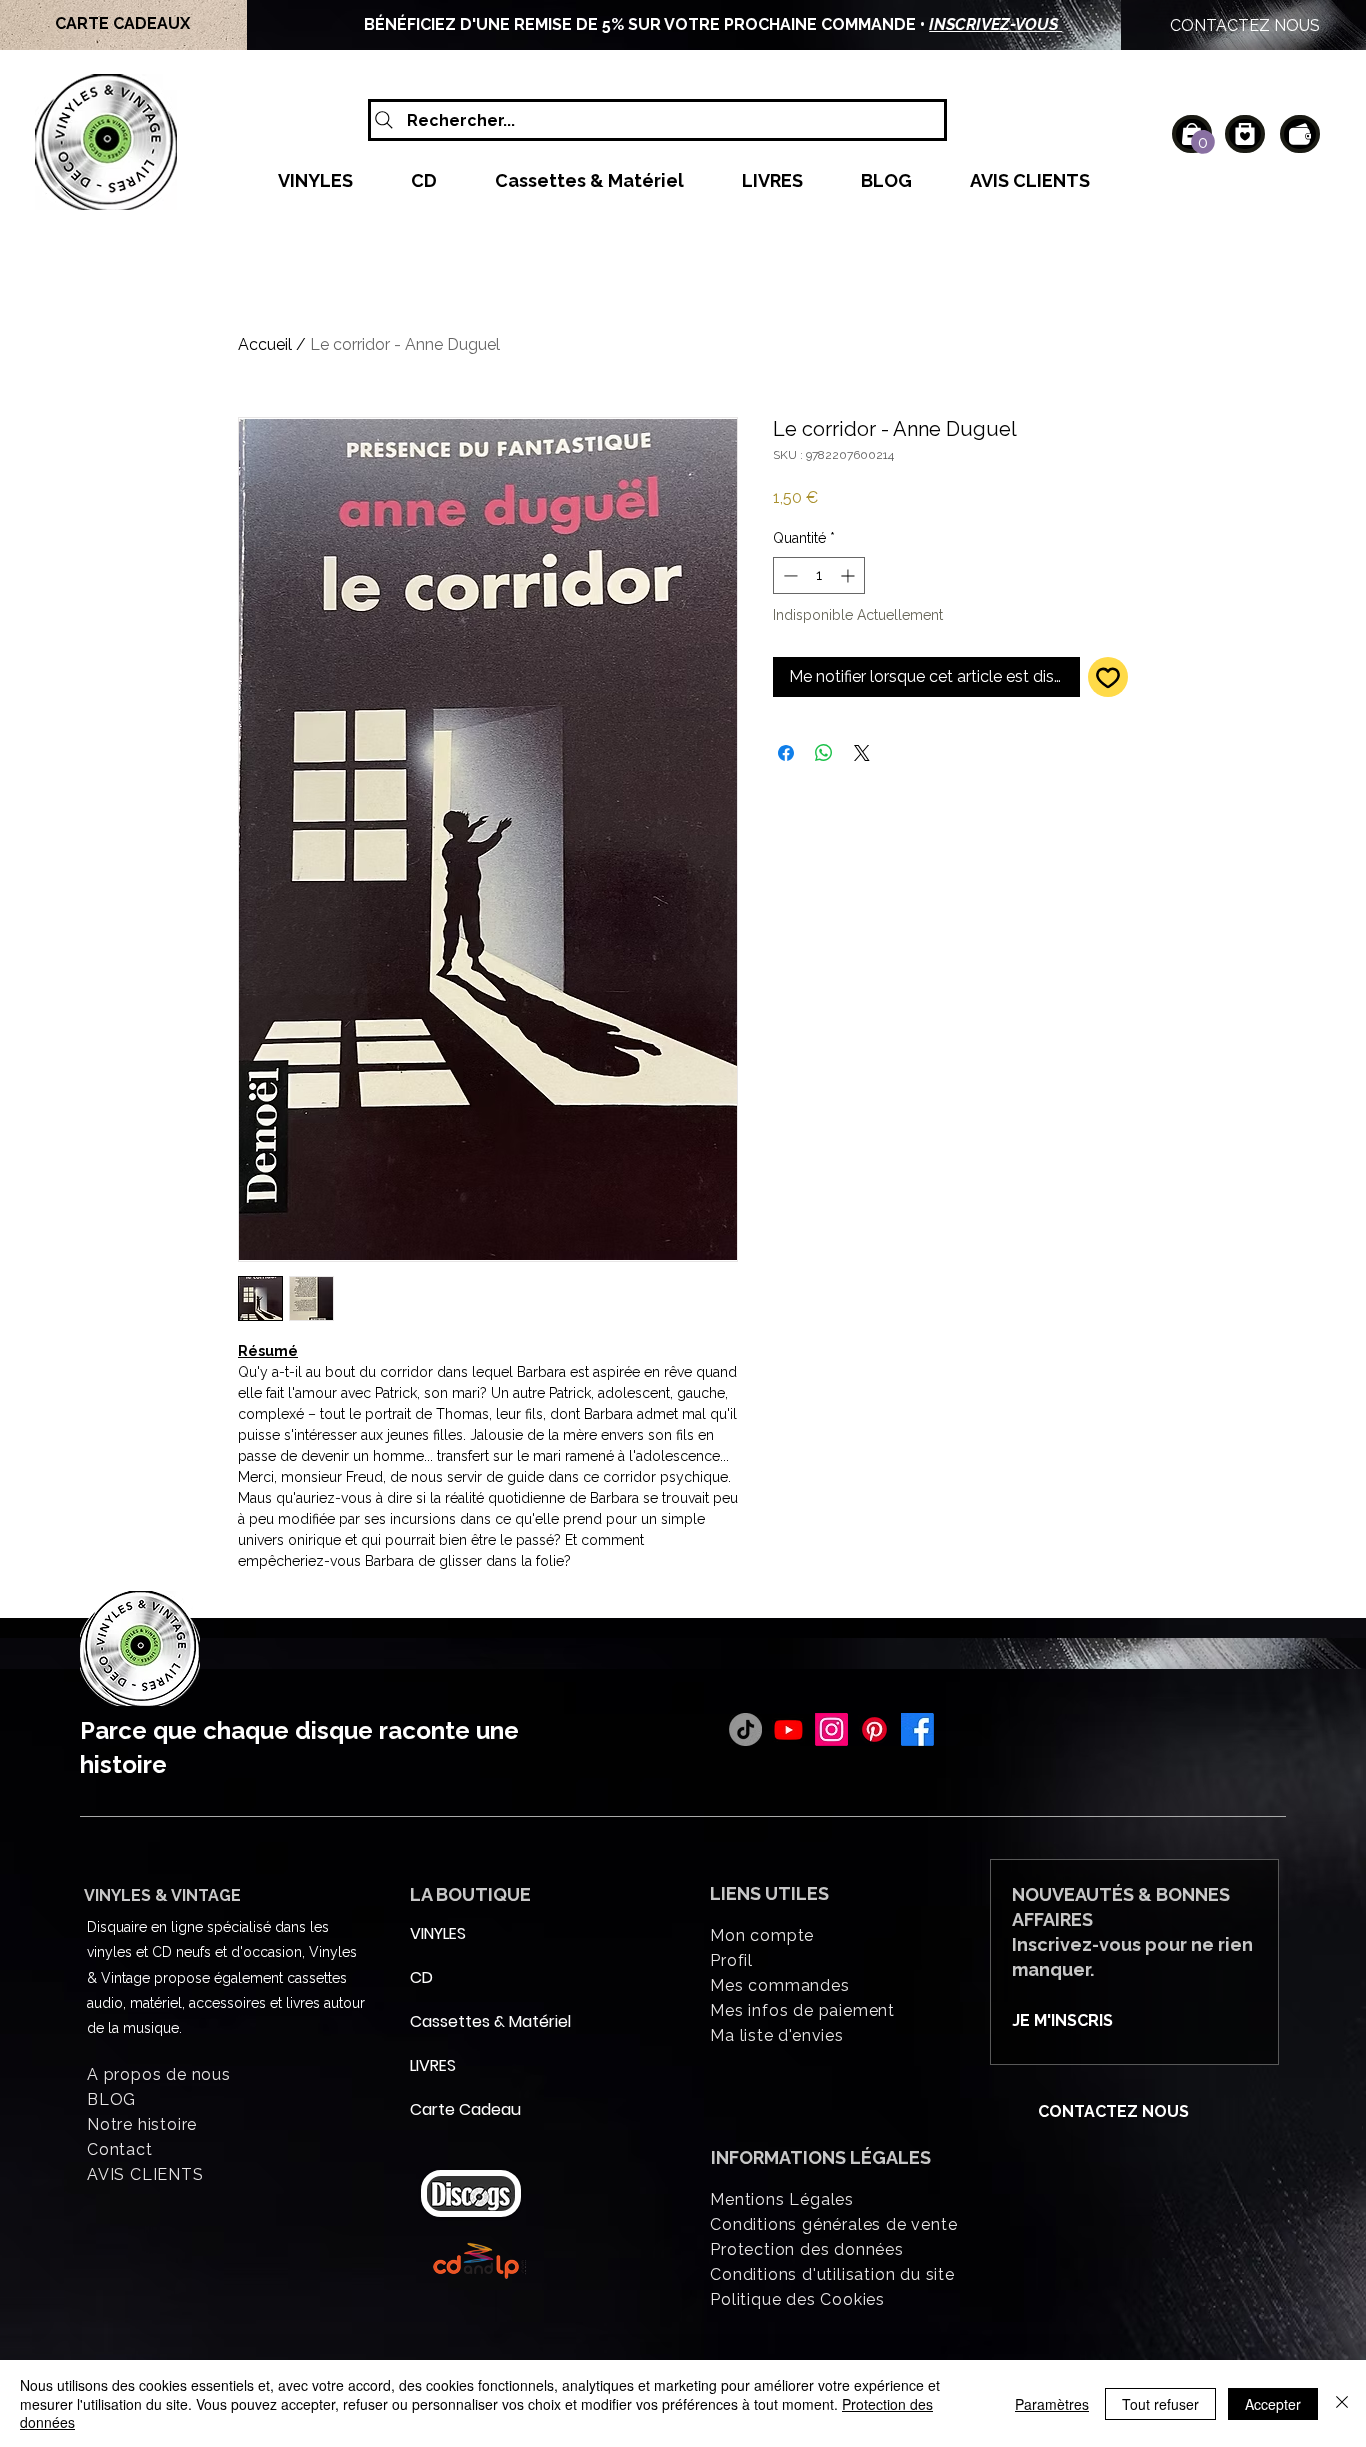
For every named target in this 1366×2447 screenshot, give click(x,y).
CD (421, 1977)
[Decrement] (788, 575)
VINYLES (438, 1933)
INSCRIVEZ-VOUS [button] (995, 24)
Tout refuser (1160, 2404)
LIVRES (433, 2065)
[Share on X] (862, 753)
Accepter (1273, 2404)
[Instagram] (831, 1729)
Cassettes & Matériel (458, 2021)
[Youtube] (788, 1729)
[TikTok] (745, 1729)
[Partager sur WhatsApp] (824, 753)
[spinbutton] (819, 575)
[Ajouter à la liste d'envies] (1108, 677)
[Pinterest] (874, 1729)
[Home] (1245, 134)
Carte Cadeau (458, 2109)
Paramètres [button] (1052, 2404)
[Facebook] (917, 1729)
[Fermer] (1342, 2403)
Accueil (265, 344)
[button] (1203, 142)
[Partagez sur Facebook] (786, 753)
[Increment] (849, 575)
